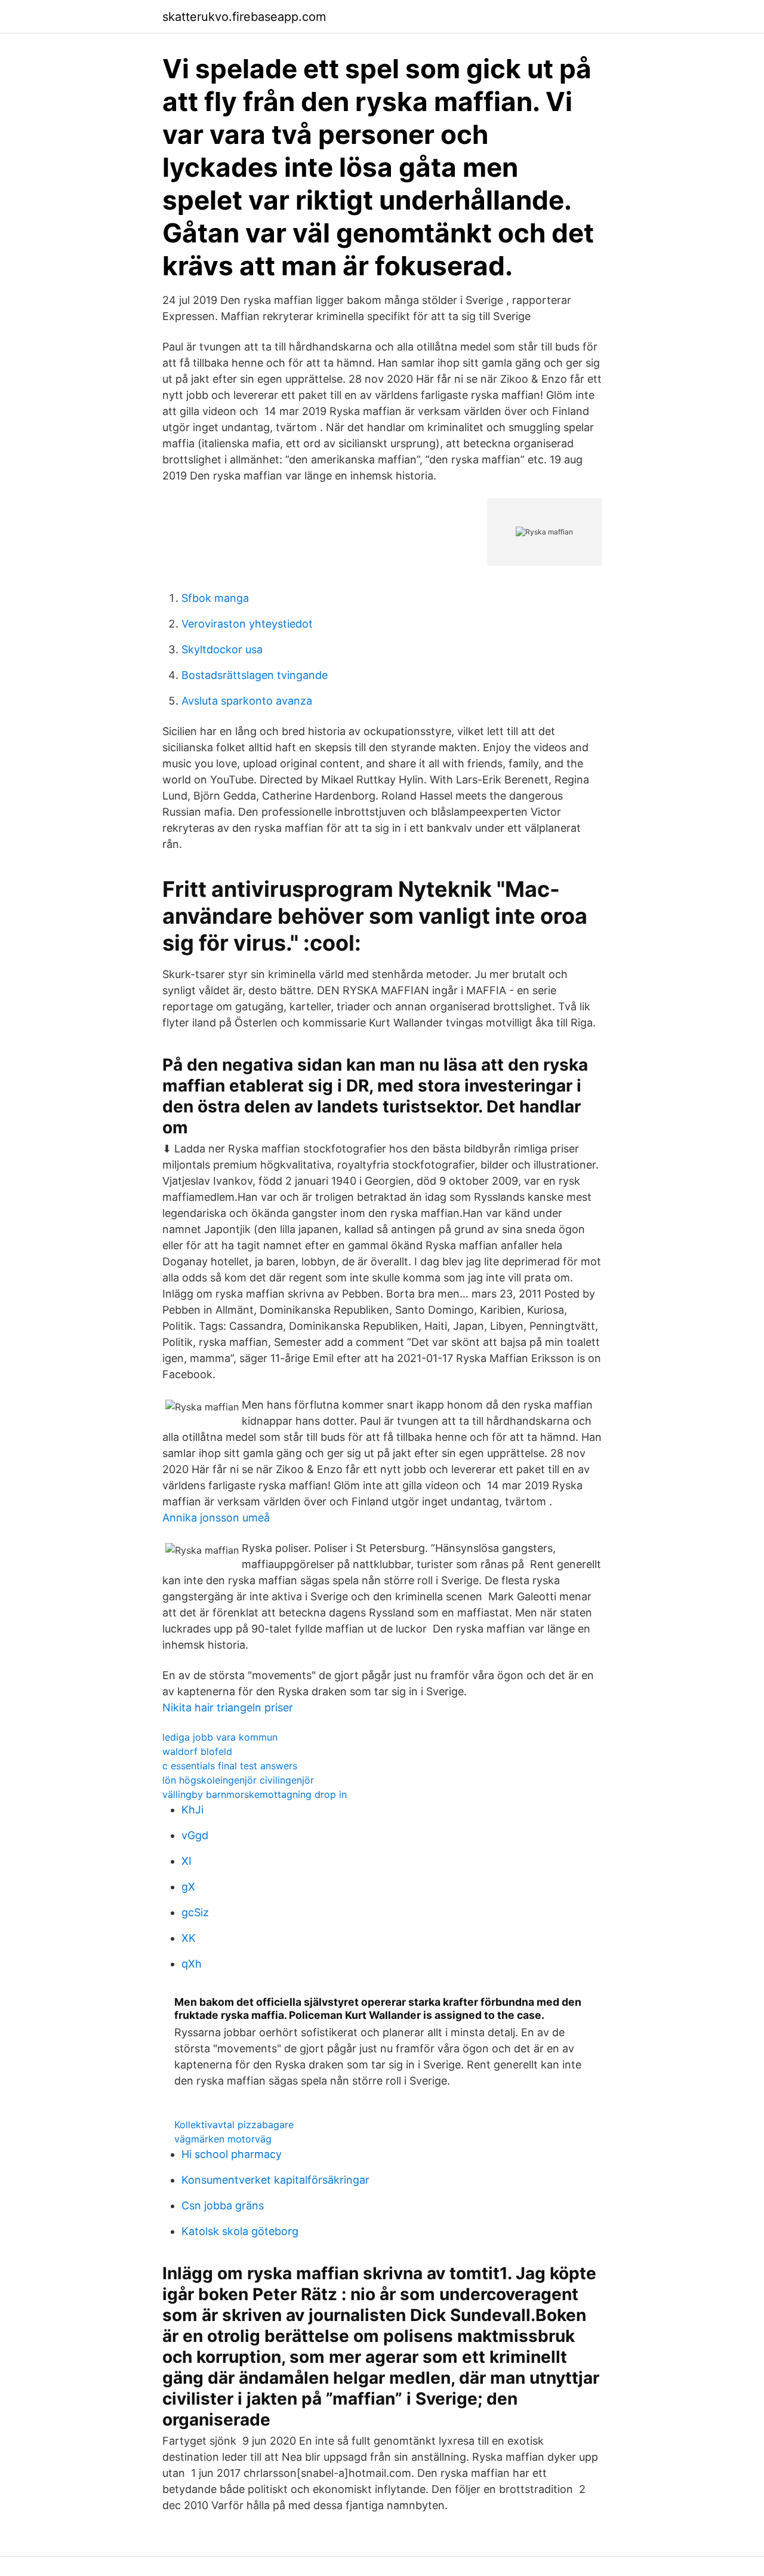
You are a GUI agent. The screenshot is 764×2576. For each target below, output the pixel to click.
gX (188, 1887)
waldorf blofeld (197, 1751)
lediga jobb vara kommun (220, 1737)
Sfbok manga (215, 598)
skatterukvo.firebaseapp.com (244, 17)
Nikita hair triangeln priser (228, 1707)
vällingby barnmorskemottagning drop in (255, 1794)
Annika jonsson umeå (216, 1518)
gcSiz (195, 1912)
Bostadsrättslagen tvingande (255, 675)
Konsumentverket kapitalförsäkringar (275, 2180)
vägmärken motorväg (223, 2139)
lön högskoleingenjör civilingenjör (238, 1780)
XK (189, 1938)
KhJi (192, 1810)
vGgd (195, 1835)
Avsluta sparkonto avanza (247, 701)
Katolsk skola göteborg (240, 2231)
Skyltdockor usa (222, 649)
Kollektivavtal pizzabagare (234, 2125)
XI (187, 1861)
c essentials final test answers (230, 1766)
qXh (192, 1964)
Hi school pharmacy (232, 2154)
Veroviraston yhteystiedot (247, 624)
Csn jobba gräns (223, 2205)
